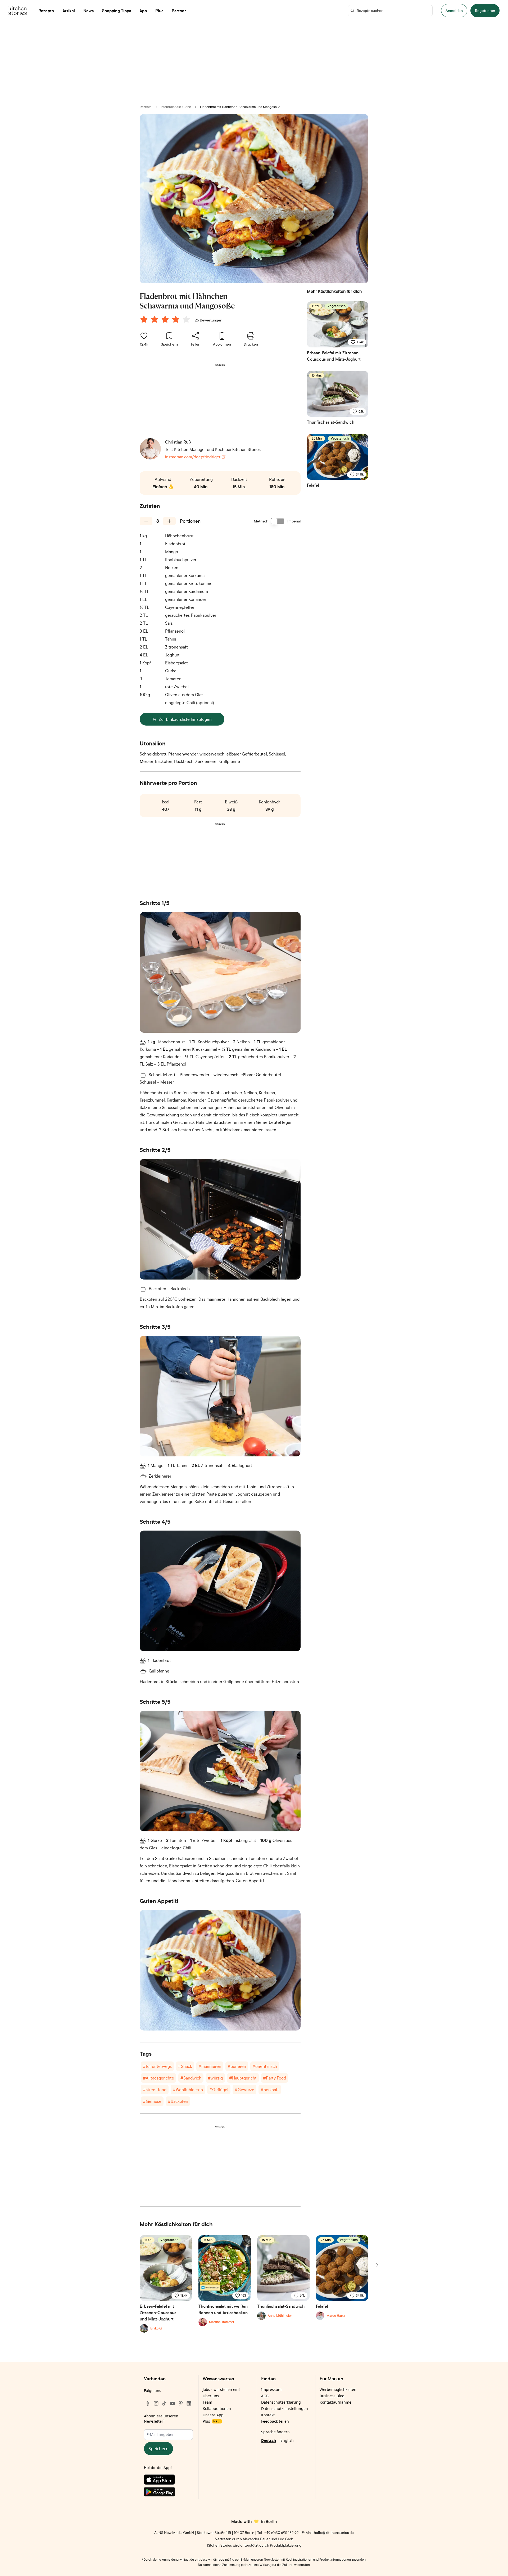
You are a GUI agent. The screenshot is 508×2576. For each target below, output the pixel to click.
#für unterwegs (157, 2066)
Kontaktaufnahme (335, 2402)
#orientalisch (265, 2066)
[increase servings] (169, 521)
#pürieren (237, 2066)
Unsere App (213, 2415)
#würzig (215, 2078)
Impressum (271, 2389)
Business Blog (332, 2396)
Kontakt (268, 2415)
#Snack (185, 2066)
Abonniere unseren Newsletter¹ (161, 2419)
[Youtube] (173, 2403)
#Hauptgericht (243, 2078)
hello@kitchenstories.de (334, 2532)
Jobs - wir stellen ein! (221, 2389)
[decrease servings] (146, 521)
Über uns (211, 2396)
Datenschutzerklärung (281, 2402)
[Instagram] (156, 2403)
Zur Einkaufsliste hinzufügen (185, 719)
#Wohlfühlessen (188, 2090)
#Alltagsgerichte (158, 2078)
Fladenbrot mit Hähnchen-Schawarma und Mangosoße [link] (240, 107)
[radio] (144, 319)
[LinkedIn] (189, 2403)
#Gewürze (244, 2090)
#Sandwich (191, 2078)
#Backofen (178, 2101)
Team (207, 2402)
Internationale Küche (176, 107)
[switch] (278, 521)
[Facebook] (148, 2403)
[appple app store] (168, 2481)
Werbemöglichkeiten (338, 2389)
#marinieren (210, 2066)
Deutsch (269, 2440)
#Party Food (275, 2078)
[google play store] (168, 2493)
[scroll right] (376, 2265)
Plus (211, 2421)
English (287, 2440)
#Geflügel (219, 2090)
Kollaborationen (217, 2409)
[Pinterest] (181, 2403)
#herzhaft (270, 2090)
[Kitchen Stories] (18, 11)
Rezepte (146, 107)
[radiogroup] (166, 320)
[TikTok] (164, 2403)
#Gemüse (152, 2101)
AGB (265, 2396)
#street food (155, 2090)
